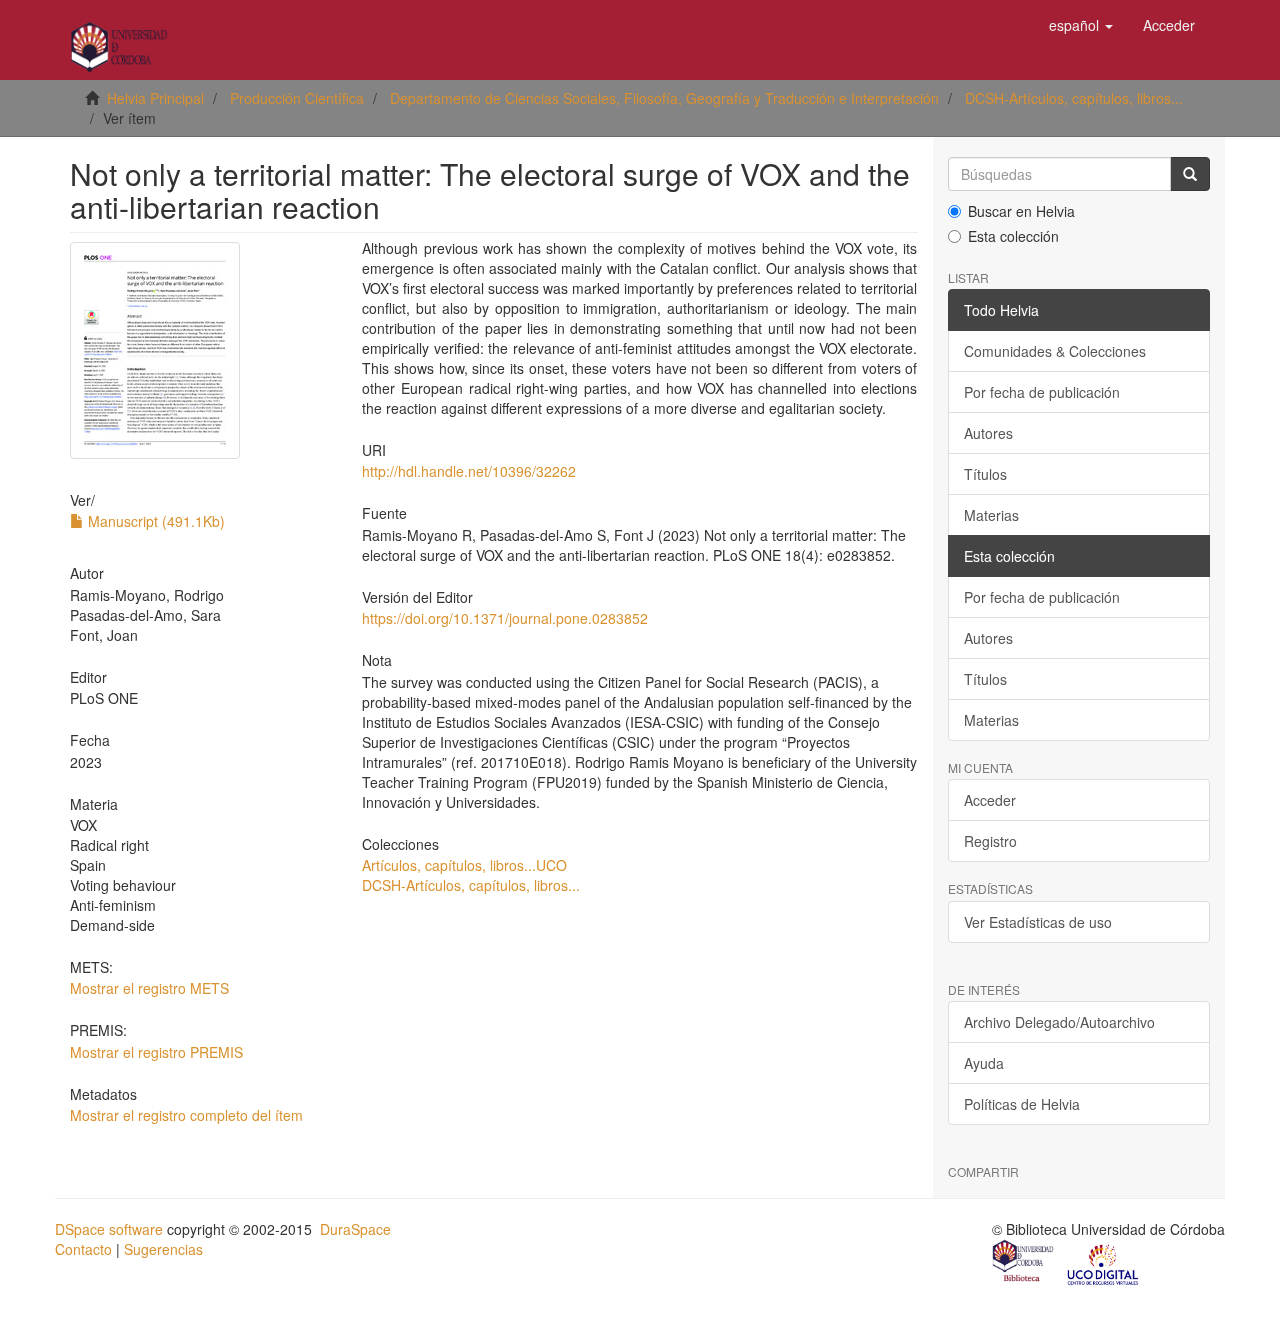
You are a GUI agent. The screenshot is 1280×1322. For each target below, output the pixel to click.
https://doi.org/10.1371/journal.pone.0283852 (505, 618)
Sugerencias (163, 1249)
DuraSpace (355, 1229)
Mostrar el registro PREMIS (156, 1052)
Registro (990, 841)
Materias (991, 515)
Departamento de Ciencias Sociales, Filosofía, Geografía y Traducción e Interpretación (664, 98)
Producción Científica (297, 98)
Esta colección (1013, 236)
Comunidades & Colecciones (1055, 351)
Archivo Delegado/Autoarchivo (1059, 1022)
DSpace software (109, 1229)
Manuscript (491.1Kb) (154, 521)
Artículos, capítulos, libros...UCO (464, 865)
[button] (1081, 25)
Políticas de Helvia (1022, 1104)
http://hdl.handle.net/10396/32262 (469, 471)
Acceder (990, 800)
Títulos (985, 474)
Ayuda (984, 1063)
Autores (988, 433)
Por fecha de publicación (1042, 392)
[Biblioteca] (1024, 1263)
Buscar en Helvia (1021, 211)
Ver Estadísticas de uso (1038, 922)
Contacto (83, 1249)
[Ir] (1190, 174)
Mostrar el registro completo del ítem (186, 1115)
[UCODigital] (1104, 1263)
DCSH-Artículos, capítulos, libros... (1074, 98)
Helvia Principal (155, 98)
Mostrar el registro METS (149, 988)
